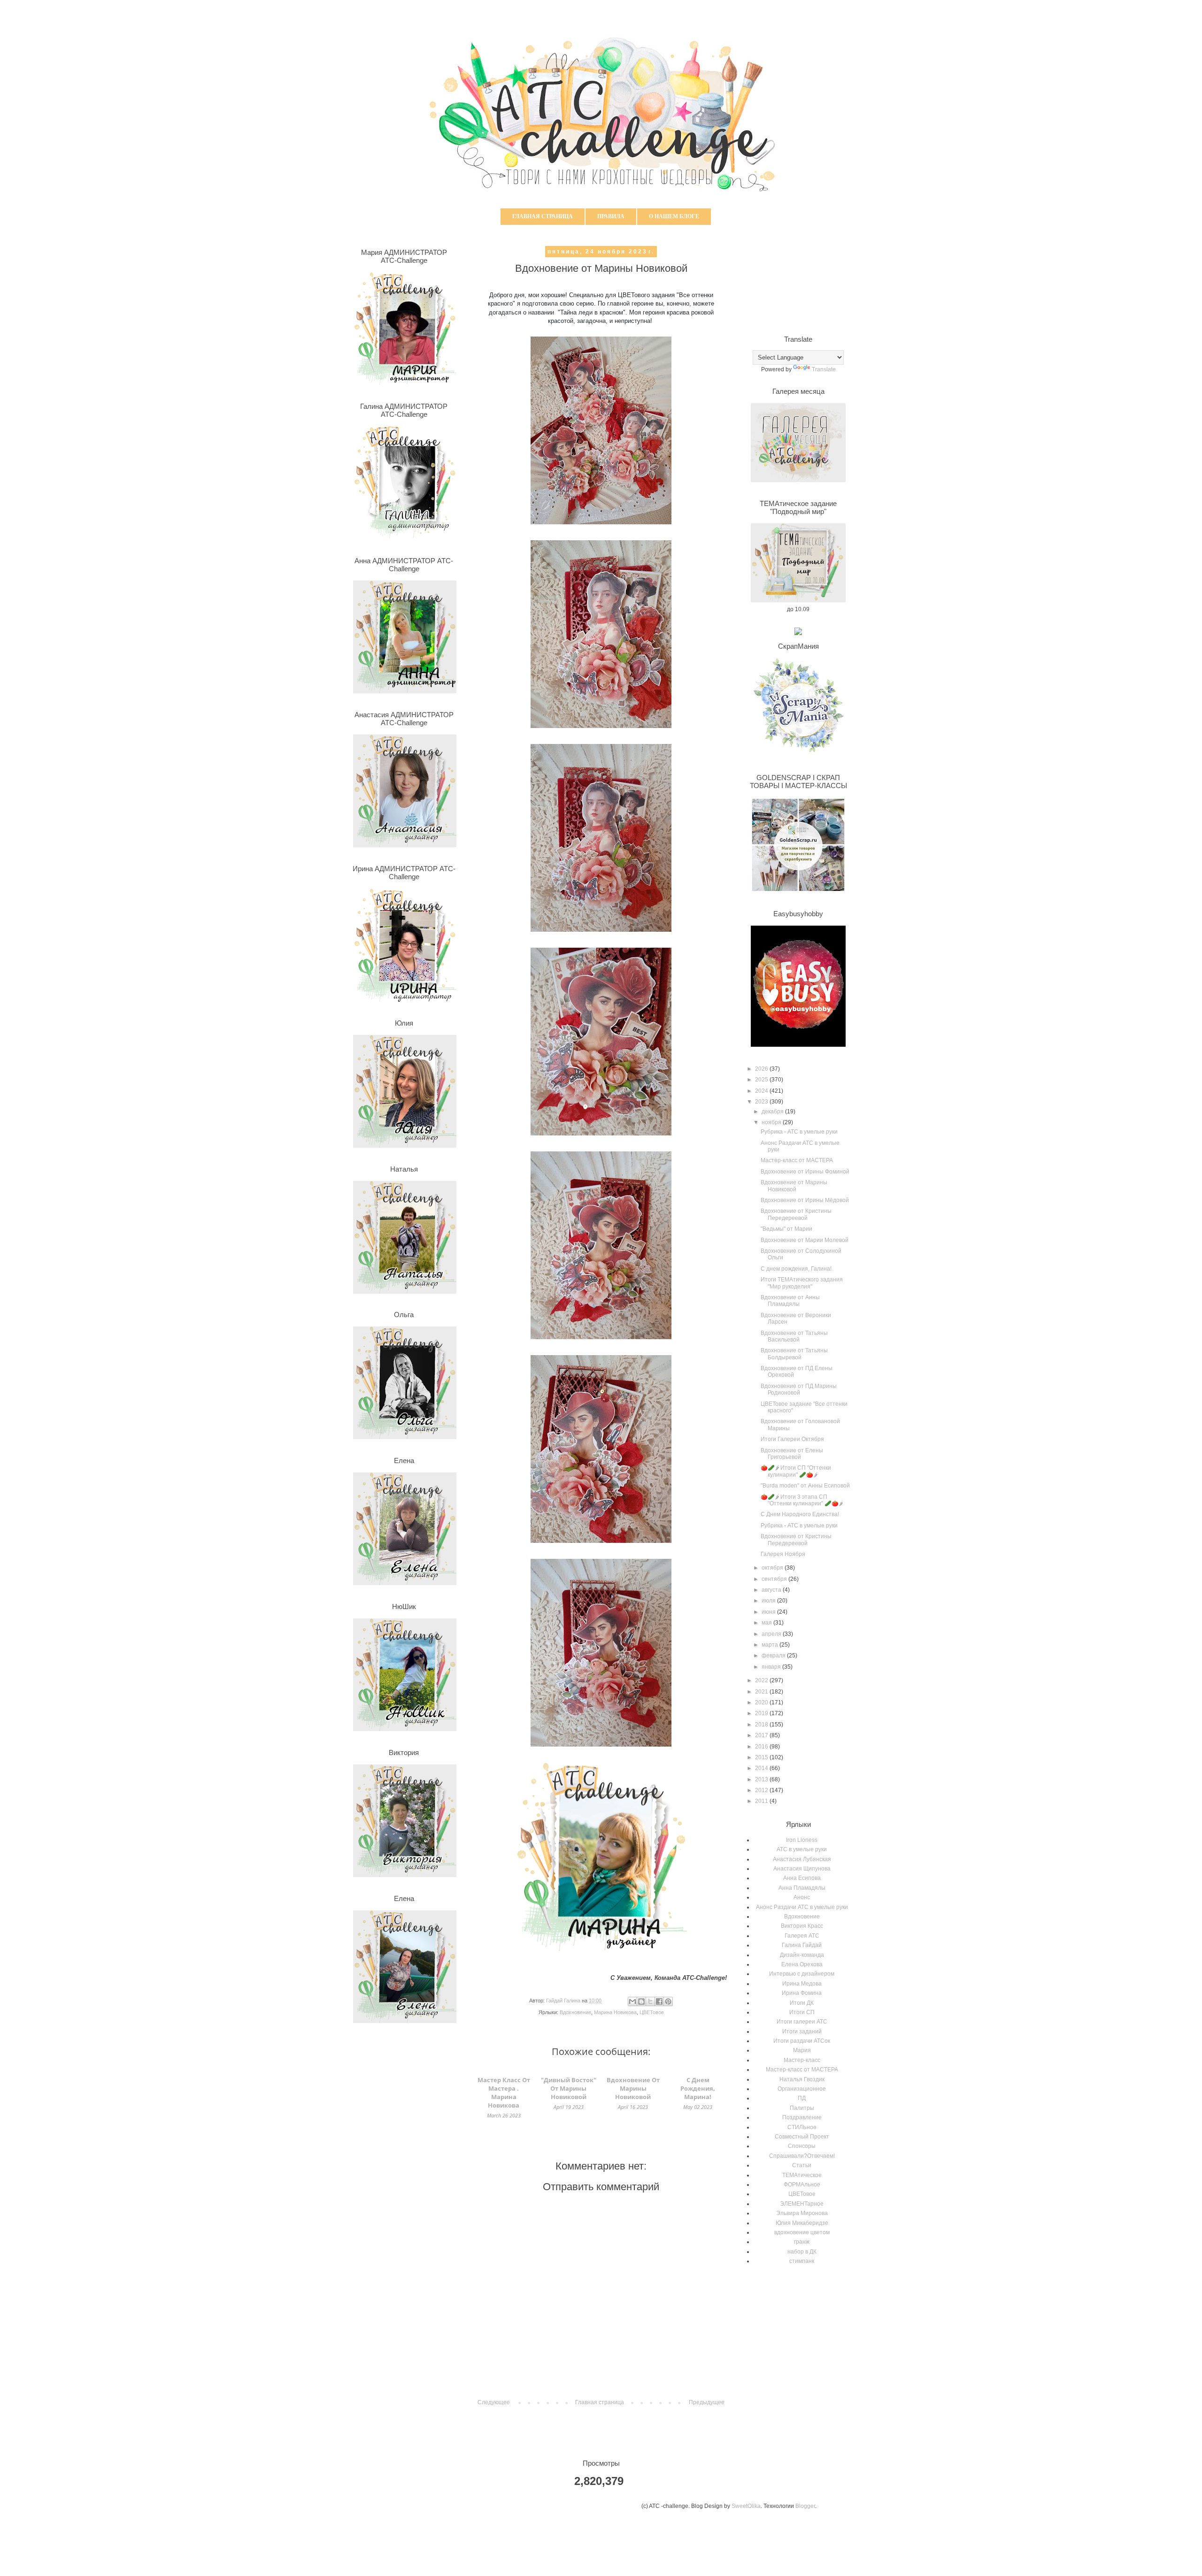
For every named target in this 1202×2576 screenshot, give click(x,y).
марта (771, 1645)
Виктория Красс (802, 1926)
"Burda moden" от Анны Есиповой (805, 1486)
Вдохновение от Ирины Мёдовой (805, 1200)
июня (769, 1612)
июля (769, 1601)
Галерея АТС (802, 1936)
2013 (762, 1779)
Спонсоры (802, 2146)
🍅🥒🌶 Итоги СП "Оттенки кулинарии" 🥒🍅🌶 (796, 1471)
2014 (762, 1768)
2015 (762, 1757)
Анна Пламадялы (802, 1888)
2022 (762, 1680)
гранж (802, 2242)
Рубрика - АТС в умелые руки (799, 1132)
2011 (762, 1801)
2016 (762, 1747)
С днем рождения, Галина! (796, 1269)
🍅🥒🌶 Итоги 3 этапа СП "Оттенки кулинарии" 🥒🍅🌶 (802, 1500)
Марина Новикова (615, 2012)
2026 (762, 1069)
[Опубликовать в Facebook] (659, 2001)
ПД (802, 2098)
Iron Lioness (802, 1840)
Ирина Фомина (802, 1993)
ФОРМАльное (802, 2185)
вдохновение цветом (802, 2232)
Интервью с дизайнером (802, 1974)
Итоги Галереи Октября (792, 1439)
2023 (762, 1102)
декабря (773, 1112)
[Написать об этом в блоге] (641, 2001)
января (772, 1667)
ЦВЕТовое (652, 2012)
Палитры (802, 2108)
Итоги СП (802, 2012)
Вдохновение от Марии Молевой (805, 1240)
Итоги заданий (802, 2032)
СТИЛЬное (802, 2127)
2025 (762, 1080)
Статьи (802, 2165)
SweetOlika (746, 2506)
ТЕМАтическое (802, 2175)
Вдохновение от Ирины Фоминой (805, 1172)
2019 (762, 1713)
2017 (762, 1735)
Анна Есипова (802, 1878)
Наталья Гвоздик (802, 2079)
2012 (762, 1790)
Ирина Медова (802, 1984)
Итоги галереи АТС (802, 2022)
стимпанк (802, 2261)
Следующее (494, 2402)
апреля (772, 1634)
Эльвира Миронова (802, 2213)
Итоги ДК (802, 2003)
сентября (775, 1579)
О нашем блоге (674, 216)
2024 (762, 1091)
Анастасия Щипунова (802, 1869)
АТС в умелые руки (802, 1849)
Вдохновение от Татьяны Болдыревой (794, 1354)
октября (773, 1568)
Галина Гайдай (802, 1945)
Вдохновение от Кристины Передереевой (796, 1214)
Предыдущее (707, 2402)
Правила (611, 216)
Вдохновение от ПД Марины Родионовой (799, 1389)
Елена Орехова (802, 1964)
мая (767, 1623)
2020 (762, 1702)
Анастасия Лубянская (802, 1859)
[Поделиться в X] (650, 2001)
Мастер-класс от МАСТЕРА (797, 1160)
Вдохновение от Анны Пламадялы (790, 1301)
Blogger (805, 2506)
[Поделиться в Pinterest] (668, 2001)
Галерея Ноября (783, 1554)
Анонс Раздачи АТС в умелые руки (802, 1907)
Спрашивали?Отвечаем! (802, 2156)
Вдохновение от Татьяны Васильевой (794, 1336)
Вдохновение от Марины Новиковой (794, 1186)
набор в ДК (802, 2252)
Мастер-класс (802, 2060)
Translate (824, 369)
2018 (762, 1725)
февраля (774, 1656)
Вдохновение (575, 2012)
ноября (772, 1122)
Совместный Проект (802, 2137)
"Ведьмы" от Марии (786, 1229)
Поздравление (802, 2117)
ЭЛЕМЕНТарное (802, 2204)
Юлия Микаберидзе (802, 2223)
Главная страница (543, 216)
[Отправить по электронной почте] (632, 2001)
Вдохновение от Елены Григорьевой (792, 1454)
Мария (802, 2050)
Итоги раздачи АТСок (802, 2041)
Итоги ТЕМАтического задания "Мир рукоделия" (802, 1283)
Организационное (802, 2089)
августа (772, 1590)
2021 (762, 1692)
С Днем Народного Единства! (800, 1514)
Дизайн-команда (802, 1955)
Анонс (802, 1897)
